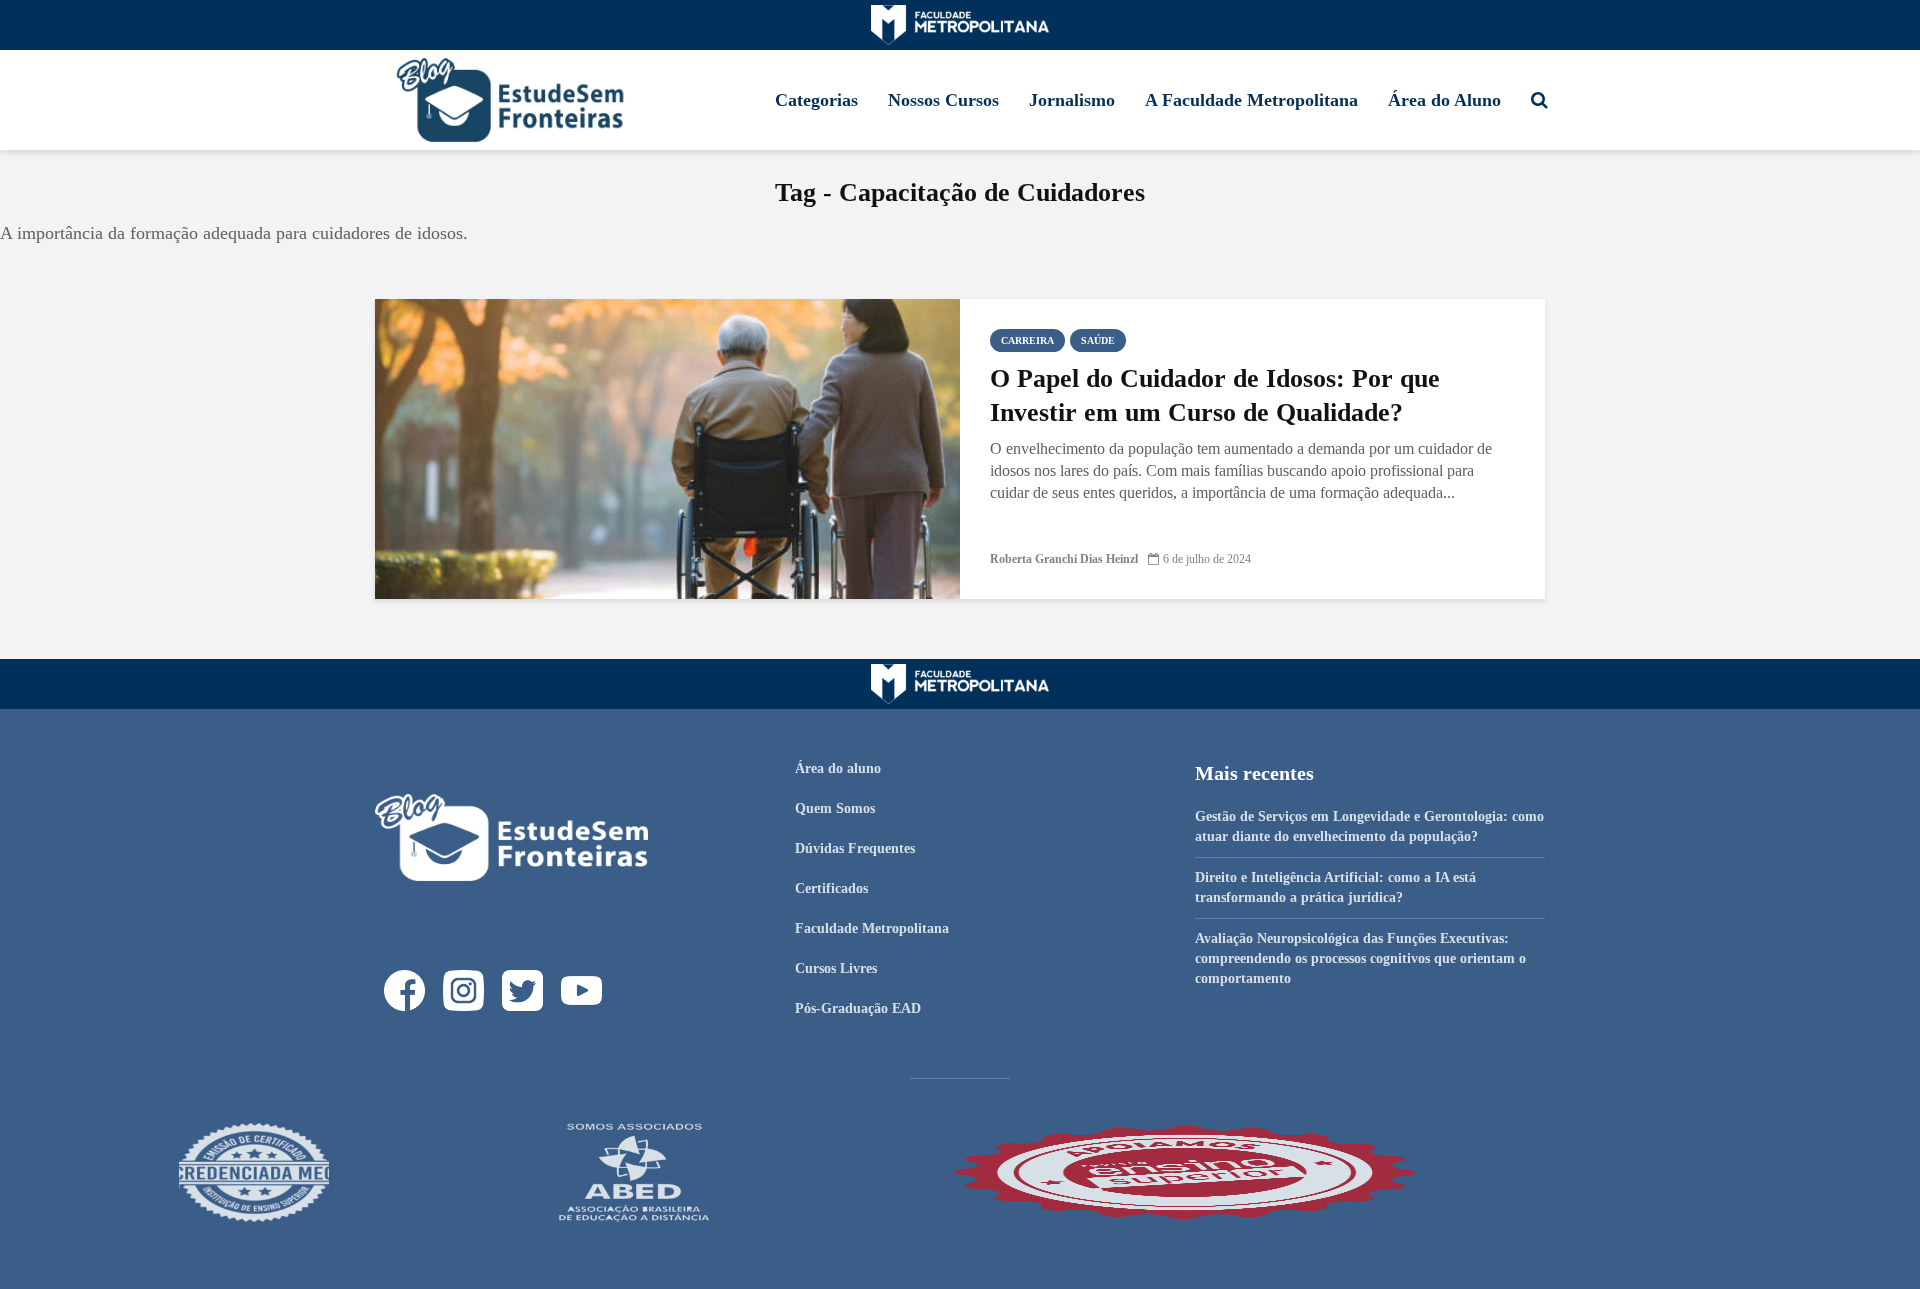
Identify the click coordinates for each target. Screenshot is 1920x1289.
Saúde (1098, 340)
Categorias (816, 100)
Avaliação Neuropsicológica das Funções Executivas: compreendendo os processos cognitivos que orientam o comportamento (1360, 958)
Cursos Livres (836, 968)
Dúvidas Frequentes (855, 848)
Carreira (1027, 340)
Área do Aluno (1444, 100)
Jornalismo (1072, 100)
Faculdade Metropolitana (872, 928)
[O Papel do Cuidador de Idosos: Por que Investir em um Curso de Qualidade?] (667, 447)
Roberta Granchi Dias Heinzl (1064, 559)
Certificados (831, 888)
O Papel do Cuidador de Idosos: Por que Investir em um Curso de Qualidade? (1215, 395)
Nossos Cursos (943, 100)
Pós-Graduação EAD (858, 1008)
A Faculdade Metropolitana (1251, 100)
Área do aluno (838, 768)
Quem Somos (835, 808)
